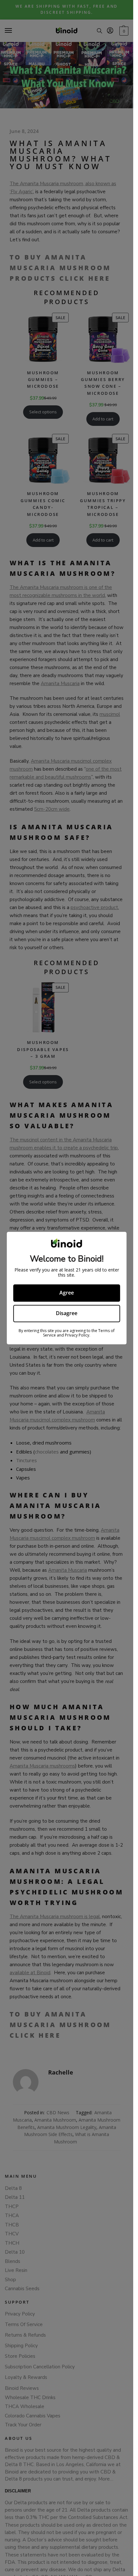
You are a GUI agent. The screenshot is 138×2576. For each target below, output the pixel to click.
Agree (67, 1293)
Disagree (67, 1313)
